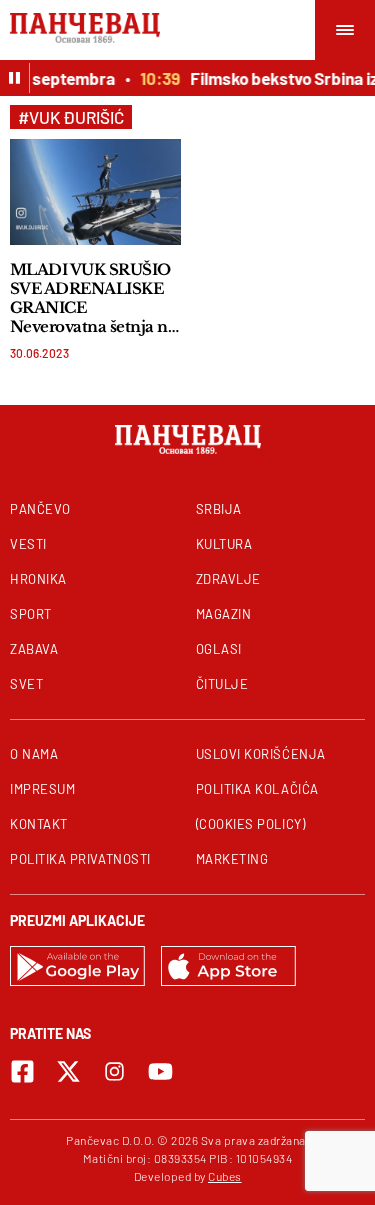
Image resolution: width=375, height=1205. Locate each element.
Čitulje (222, 684)
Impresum (42, 789)
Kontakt (39, 824)
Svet (26, 684)
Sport (31, 614)
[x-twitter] (68, 1071)
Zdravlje (228, 579)
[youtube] (160, 1071)
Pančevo (40, 509)
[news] (95, 192)
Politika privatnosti (80, 859)
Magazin (224, 614)
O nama (34, 754)
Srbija (219, 509)
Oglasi (219, 649)
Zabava (34, 649)
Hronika (38, 579)
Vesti (28, 544)
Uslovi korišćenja (261, 754)
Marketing (232, 859)
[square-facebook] (22, 1071)
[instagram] (114, 1071)
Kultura (224, 544)
